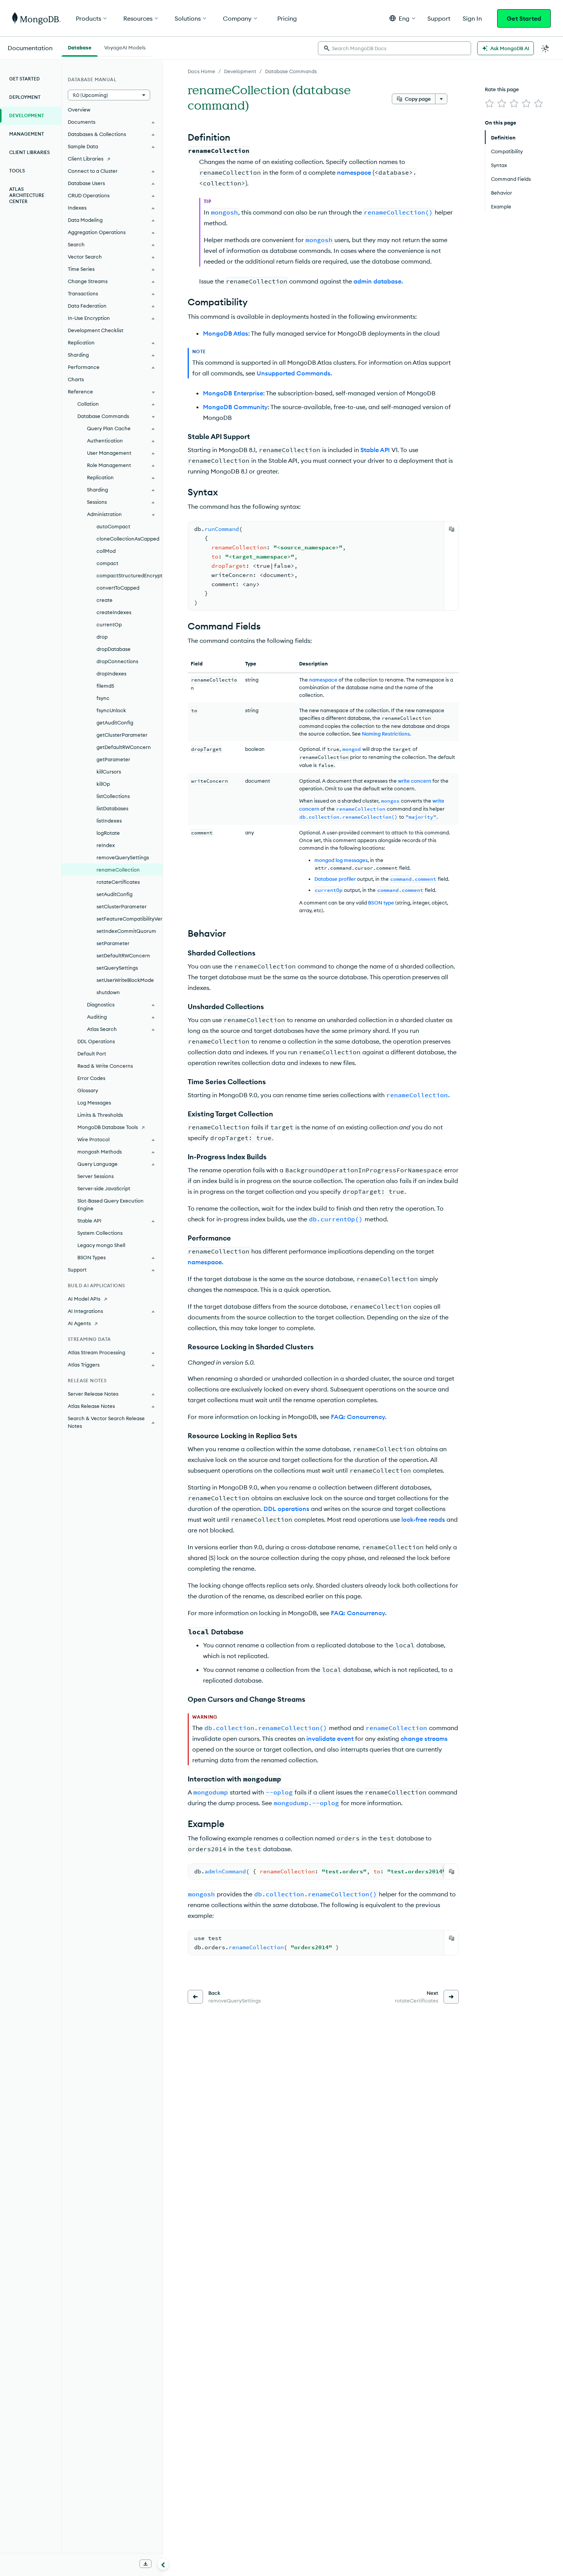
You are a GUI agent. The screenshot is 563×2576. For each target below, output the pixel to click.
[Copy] (452, 529)
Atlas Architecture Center (27, 195)
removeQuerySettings (123, 857)
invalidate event (330, 1739)
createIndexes (114, 612)
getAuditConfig (115, 723)
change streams (424, 1739)
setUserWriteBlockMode (125, 980)
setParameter (113, 943)
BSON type (381, 903)
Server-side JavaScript (104, 1188)
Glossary (88, 1090)
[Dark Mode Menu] (545, 48)
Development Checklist (96, 330)
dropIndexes (111, 673)
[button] (402, 18)
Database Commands (291, 71)
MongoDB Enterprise (233, 393)
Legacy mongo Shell (101, 1245)
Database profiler (335, 879)
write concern (415, 781)
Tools (17, 171)
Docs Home (201, 71)
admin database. (378, 281)
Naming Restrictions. (386, 734)
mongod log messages (341, 860)
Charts (76, 379)
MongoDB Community (235, 407)
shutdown (108, 992)
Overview (79, 110)
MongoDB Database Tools (108, 1127)
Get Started (524, 18)
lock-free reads (423, 1519)
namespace (354, 172)
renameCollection (118, 870)
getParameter (113, 759)
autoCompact (113, 526)
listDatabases (112, 808)
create (105, 600)
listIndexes (109, 821)
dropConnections (117, 661)
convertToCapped (118, 588)
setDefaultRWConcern (123, 955)
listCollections (113, 796)
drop (102, 637)
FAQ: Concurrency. (359, 1417)
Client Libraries (29, 152)
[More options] (441, 99)
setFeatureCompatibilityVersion (129, 919)
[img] (489, 103)
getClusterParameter (122, 735)
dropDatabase (114, 649)
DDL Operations (96, 1041)
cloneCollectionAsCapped (128, 539)
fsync (103, 698)
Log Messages (94, 1103)
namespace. (205, 1262)
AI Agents (79, 1323)
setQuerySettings (117, 968)
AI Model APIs (84, 1299)
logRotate (108, 833)
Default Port (92, 1054)
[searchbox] (394, 48)
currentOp (109, 624)
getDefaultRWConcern (124, 747)
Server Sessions (96, 1176)
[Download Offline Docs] (146, 2564)
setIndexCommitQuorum (126, 931)
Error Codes (91, 1078)
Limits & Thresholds (100, 1115)
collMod (106, 551)
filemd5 (105, 686)
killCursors (109, 772)
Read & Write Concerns (105, 1066)
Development (240, 71)
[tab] (80, 47)
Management (27, 134)
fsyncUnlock (111, 710)
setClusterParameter (122, 906)
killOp (103, 784)
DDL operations (286, 1509)
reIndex (106, 845)
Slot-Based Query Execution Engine (110, 1204)
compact (107, 563)
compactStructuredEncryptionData (129, 575)
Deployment (25, 97)
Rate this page (502, 89)
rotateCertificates (118, 882)
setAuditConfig (115, 894)
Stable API (375, 450)
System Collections (100, 1233)
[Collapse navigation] (163, 2564)
